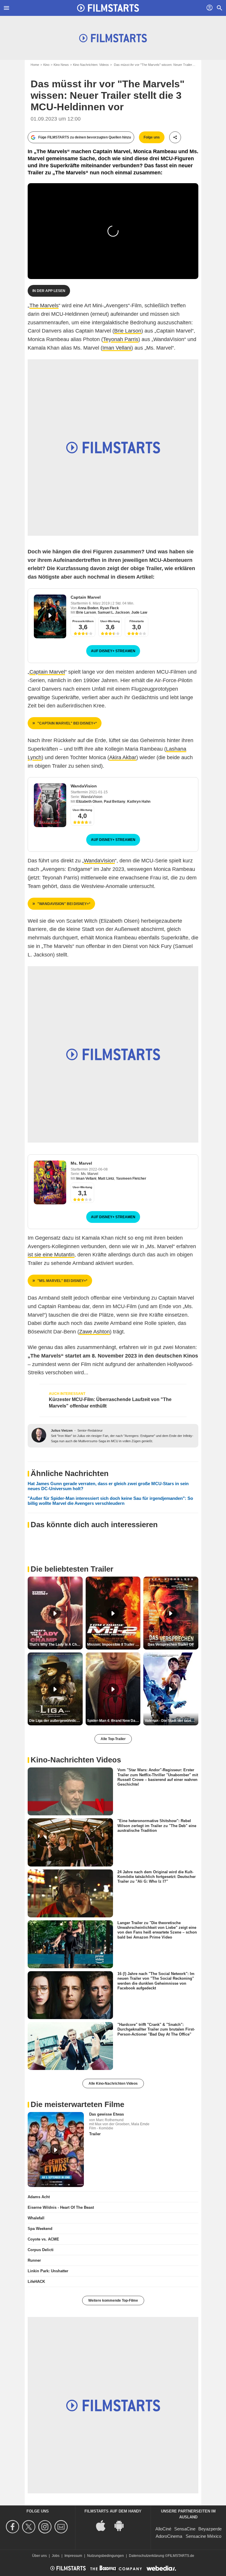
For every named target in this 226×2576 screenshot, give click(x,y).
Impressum (73, 2556)
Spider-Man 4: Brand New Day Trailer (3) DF (114, 1721)
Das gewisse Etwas (107, 2114)
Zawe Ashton (94, 1332)
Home (35, 65)
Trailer (95, 2134)
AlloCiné (163, 2529)
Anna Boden (88, 608)
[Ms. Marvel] (50, 1182)
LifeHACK (36, 2282)
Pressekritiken (83, 621)
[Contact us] (62, 2527)
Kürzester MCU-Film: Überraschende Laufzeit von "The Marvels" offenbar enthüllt (110, 1403)
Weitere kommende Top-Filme (113, 2300)
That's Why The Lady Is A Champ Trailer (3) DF (56, 1645)
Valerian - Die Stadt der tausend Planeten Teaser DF (172, 1721)
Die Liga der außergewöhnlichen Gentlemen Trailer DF (56, 1721)
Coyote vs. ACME (43, 2239)
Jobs (56, 2556)
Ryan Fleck (109, 608)
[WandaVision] (50, 805)
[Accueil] (108, 8)
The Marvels (44, 305)
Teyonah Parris (121, 339)
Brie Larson (128, 331)
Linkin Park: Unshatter (48, 2271)
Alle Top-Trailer (113, 1739)
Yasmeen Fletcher (131, 1178)
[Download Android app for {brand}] (122, 2525)
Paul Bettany (115, 802)
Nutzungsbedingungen (105, 2556)
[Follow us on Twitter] (30, 2527)
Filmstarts (137, 621)
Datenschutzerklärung (147, 2556)
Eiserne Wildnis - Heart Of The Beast (61, 2207)
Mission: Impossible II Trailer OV (114, 1645)
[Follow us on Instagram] (46, 2527)
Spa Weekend (40, 2229)
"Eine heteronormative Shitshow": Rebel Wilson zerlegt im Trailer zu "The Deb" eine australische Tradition (157, 1826)
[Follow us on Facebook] (13, 2527)
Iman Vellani (117, 348)
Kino (46, 65)
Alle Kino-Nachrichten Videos (113, 2083)
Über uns (39, 2556)
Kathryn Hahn (139, 802)
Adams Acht (39, 2197)
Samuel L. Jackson (114, 612)
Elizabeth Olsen (89, 802)
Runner (34, 2260)
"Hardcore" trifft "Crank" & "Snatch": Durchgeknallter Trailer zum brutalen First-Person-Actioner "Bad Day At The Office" (156, 2029)
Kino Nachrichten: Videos (91, 65)
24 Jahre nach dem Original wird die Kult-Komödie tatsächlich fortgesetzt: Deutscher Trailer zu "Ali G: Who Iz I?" (157, 1877)
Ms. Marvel (81, 1163)
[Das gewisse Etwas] (56, 2150)
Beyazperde (210, 2529)
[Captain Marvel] (50, 616)
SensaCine (185, 2529)
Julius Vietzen (62, 1430)
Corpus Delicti (41, 2250)
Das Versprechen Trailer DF (171, 1645)
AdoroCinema (169, 2536)
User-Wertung (110, 621)
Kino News (61, 65)
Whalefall (36, 2218)
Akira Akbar (123, 757)
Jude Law (139, 612)
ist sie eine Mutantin (51, 1255)
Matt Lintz (106, 1178)
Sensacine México (203, 2536)
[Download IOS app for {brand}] (104, 2525)
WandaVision (84, 786)
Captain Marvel (86, 597)
